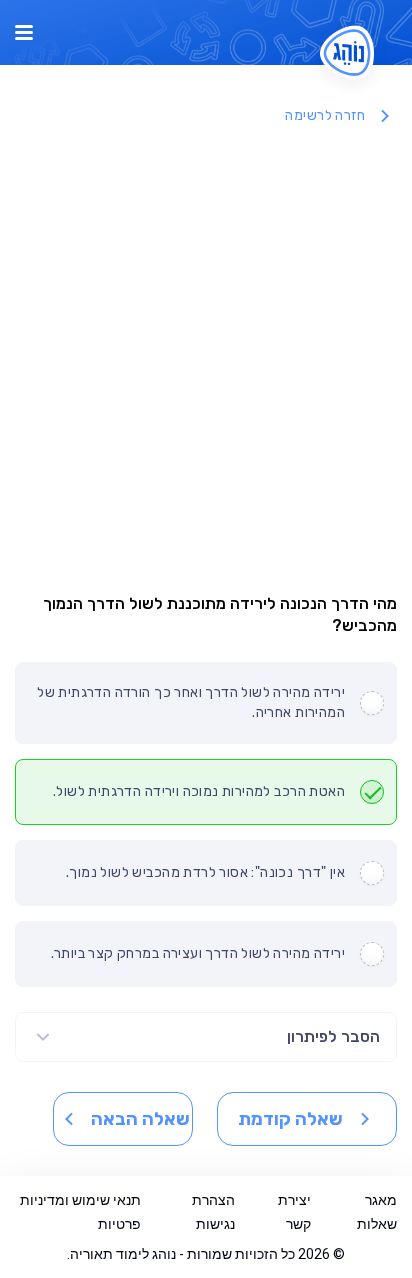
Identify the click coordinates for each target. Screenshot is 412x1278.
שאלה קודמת (290, 1119)
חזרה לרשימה (325, 115)
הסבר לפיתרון (333, 1036)
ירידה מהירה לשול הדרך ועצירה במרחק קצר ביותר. (198, 953)
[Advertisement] (206, 354)
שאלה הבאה (140, 1119)
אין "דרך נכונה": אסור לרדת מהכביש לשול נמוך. (205, 872)
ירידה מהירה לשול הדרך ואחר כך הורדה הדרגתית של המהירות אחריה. (191, 702)
